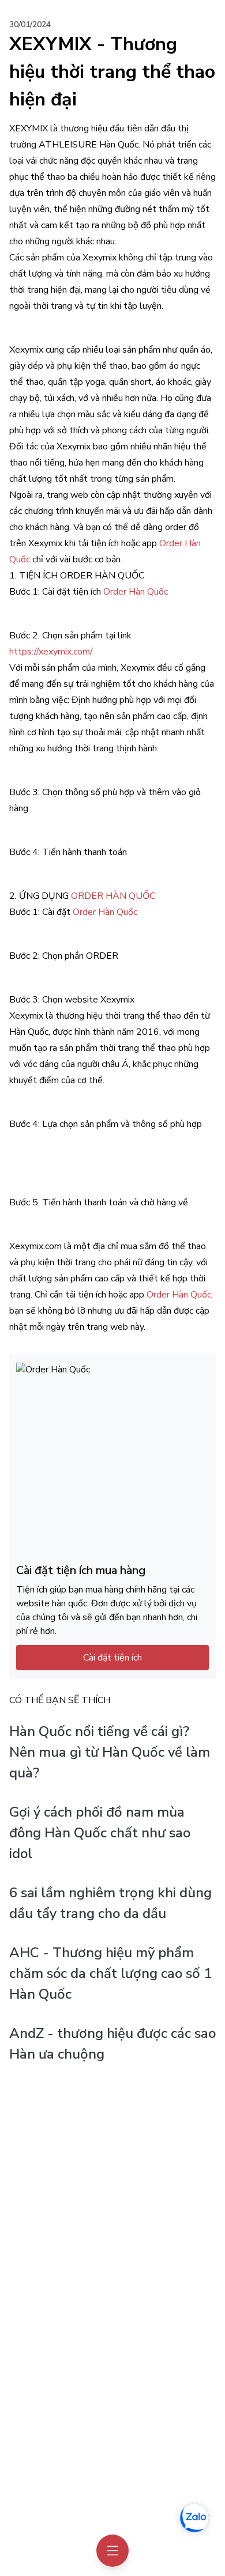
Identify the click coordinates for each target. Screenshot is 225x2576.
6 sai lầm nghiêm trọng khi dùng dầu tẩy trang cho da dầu (110, 1903)
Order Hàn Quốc (136, 592)
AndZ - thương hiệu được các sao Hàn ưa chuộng (112, 2044)
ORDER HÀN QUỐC (113, 896)
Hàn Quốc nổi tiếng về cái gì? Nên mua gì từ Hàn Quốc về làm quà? (110, 1752)
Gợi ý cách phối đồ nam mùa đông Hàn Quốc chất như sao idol (100, 1833)
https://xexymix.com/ (51, 652)
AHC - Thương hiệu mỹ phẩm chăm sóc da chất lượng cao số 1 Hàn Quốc (110, 1973)
